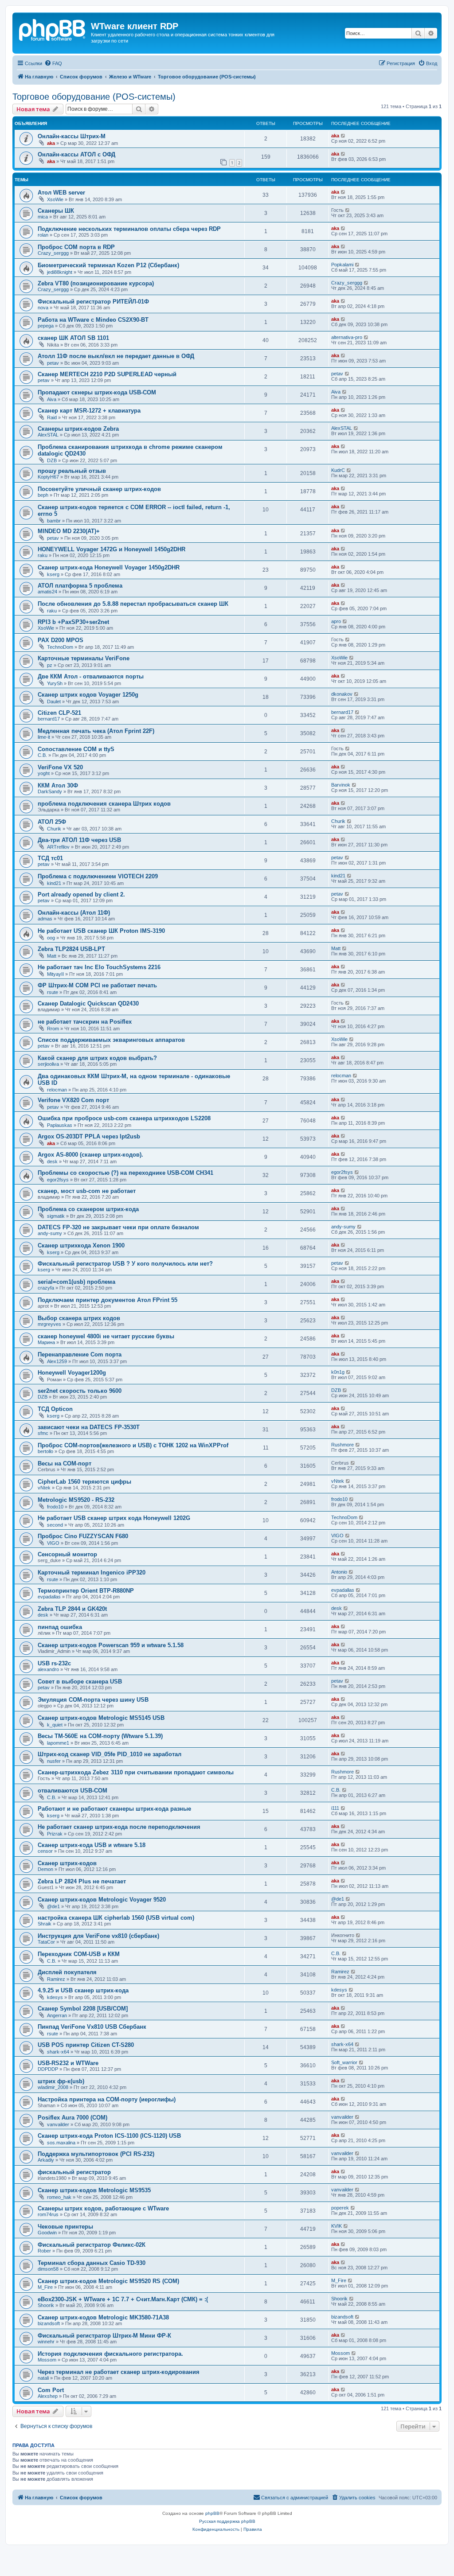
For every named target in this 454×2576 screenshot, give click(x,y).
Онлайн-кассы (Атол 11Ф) (74, 913)
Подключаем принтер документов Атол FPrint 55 (108, 1300)
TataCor (46, 1942)
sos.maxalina (61, 2143)
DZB (52, 460)
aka (51, 143)
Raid (52, 417)
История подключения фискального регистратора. (110, 2354)
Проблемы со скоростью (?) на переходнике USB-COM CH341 (125, 1173)
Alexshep (48, 2396)
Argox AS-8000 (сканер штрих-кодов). (90, 1155)
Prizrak (55, 1834)
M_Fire (45, 2287)
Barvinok (341, 785)
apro (336, 621)
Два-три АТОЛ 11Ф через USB (79, 840)
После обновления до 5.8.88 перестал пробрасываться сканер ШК (133, 604)
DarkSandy (50, 791)
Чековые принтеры (65, 2227)
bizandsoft (49, 2323)
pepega (46, 326)
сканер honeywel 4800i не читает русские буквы (106, 1336)
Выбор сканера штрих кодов (79, 1318)
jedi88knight (60, 272)
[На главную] (53, 29)
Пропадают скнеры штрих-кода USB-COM (97, 392)
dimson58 (48, 2269)
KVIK (337, 2226)
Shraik (45, 1924)
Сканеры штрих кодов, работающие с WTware (103, 2208)
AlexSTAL (48, 435)
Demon (45, 1869)
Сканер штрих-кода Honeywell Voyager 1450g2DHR (109, 567)
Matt (52, 956)
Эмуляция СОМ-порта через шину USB (93, 1700)
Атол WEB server (61, 193)
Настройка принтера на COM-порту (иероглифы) (107, 2099)
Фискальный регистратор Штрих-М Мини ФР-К (104, 2336)
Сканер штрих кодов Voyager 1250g (88, 695)
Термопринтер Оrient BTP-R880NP (86, 1591)
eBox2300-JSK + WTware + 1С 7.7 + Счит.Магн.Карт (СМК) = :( (123, 2299)
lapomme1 (58, 1743)
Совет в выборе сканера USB (80, 1682)
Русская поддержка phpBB (227, 2521)
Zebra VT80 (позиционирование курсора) (96, 283)
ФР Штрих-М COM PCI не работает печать (97, 985)
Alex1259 (57, 1361)
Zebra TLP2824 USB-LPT (71, 949)
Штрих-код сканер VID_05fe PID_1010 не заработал (110, 1754)
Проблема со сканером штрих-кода (88, 1209)
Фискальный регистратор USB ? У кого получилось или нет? (125, 1264)
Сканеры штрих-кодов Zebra (78, 429)
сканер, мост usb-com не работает (87, 1191)
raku (43, 555)
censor (45, 1851)
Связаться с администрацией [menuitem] (295, 2498)
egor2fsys (58, 1180)
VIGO (53, 1543)
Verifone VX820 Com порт (73, 1100)
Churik (54, 829)
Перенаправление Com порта (80, 1354)
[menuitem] (53, 63)
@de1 (53, 1906)
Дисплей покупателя (67, 1972)
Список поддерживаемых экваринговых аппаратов (111, 1040)
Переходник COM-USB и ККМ (79, 1954)
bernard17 (49, 719)
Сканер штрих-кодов (67, 1863)
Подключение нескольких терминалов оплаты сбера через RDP (129, 229)
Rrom (53, 1029)
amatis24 (47, 592)
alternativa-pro (347, 337)
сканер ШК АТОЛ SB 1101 (73, 338)
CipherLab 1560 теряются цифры (84, 1482)
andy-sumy (50, 1233)
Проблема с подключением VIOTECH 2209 (98, 876)
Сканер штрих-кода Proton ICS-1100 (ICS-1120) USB (109, 2136)
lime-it (44, 737)
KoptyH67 (48, 477)
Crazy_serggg (53, 253)
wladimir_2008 (53, 2087)
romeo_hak (59, 2197)
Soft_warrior (344, 2062)
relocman (57, 1090)
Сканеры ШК (56, 211)
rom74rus (48, 2214)
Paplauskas (60, 1125)
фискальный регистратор (74, 2172)
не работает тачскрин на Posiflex (85, 1022)
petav (53, 363)
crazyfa (46, 1288)
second (55, 1525)
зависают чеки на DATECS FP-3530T (89, 1427)
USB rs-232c (54, 1663)
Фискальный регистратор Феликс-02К (92, 2245)
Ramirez (56, 1979)
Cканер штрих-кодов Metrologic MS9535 (94, 2190)
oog (51, 938)
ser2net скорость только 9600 (80, 1391)
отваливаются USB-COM (72, 1791)
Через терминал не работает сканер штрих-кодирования (119, 2372)
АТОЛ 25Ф (52, 822)
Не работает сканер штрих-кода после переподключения (119, 1827)
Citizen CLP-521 (59, 713)
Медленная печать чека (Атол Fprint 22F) (96, 731)
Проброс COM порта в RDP (76, 247)
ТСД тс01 (50, 858)
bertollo (45, 1451)
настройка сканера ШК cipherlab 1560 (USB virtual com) (116, 1918)
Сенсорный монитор (67, 1554)
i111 (335, 1808)
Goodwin (47, 2233)
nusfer (54, 1761)
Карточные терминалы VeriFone (84, 658)
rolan (43, 235)
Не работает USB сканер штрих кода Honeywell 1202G (114, 1518)
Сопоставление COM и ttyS (76, 749)
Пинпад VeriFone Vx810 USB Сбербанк (92, 2027)
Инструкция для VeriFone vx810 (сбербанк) (98, 1936)
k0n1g (338, 1372)
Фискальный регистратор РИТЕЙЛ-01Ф (93, 302)
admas (45, 919)
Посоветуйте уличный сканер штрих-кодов (99, 489)
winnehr (46, 2342)
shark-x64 (58, 2052)
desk (52, 1161)
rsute (53, 992)
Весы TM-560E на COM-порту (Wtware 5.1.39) (100, 1736)
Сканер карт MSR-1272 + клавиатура (89, 411)
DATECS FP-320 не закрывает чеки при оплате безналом (118, 1227)
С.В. (42, 755)
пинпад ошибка (60, 1627)
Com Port (51, 2390)
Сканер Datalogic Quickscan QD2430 (88, 1004)
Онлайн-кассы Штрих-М (72, 136)
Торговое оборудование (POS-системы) (94, 97)
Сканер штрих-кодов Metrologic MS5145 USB (101, 1718)
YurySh (55, 683)
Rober (44, 2251)
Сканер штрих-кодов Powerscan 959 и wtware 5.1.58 (111, 1645)
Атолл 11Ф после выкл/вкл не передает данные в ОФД (116, 356)
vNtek (44, 1488)
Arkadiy (46, 2160)
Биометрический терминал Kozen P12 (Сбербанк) (108, 265)
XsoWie (55, 199)
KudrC (338, 470)
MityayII (55, 974)
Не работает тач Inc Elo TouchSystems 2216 (99, 967)
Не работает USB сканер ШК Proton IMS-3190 (101, 931)
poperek (340, 2208)
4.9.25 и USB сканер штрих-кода (83, 1990)
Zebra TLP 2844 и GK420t (72, 1609)
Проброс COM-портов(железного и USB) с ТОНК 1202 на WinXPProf (133, 1445)
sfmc (43, 1433)
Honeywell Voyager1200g (72, 1373)
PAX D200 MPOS (61, 640)
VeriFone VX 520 (60, 767)
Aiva (52, 399)
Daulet (54, 701)
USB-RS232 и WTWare (68, 2063)
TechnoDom (60, 647)
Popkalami (342, 265)
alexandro (48, 1669)
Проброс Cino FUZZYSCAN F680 (83, 1536)
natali (43, 2378)
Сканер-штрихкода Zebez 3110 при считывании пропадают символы (136, 1772)
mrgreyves (49, 1324)
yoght (44, 773)
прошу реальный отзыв (72, 471)
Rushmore (342, 1445)
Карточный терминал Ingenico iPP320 (92, 1572)
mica (43, 217)
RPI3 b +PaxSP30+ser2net (73, 622)
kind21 (54, 883)
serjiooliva (48, 1064)
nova (43, 308)
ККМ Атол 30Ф (58, 785)
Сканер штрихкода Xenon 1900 (81, 1245)
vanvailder (58, 2124)
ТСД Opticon (55, 1409)
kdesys (55, 1997)
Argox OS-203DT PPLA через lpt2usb (89, 1136)
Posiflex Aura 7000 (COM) (72, 2118)
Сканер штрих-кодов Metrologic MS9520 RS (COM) (108, 2281)
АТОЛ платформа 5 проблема (80, 586)
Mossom (47, 2360)
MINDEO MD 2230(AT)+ (69, 531)
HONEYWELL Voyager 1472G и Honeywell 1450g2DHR (112, 549)
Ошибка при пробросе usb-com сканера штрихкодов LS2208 (124, 1118)
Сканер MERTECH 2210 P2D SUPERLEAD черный (107, 374)
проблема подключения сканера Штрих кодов (104, 804)
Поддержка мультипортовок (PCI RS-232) (96, 2154)
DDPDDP (48, 2069)
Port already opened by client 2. (81, 894)
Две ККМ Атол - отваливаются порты (91, 676)
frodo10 (55, 1507)
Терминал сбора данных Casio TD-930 (92, 2263)
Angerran (57, 2015)
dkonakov (342, 694)
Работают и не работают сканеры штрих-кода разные (114, 1809)
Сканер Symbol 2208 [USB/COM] (83, 2009)
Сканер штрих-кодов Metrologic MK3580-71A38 (103, 2317)
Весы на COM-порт (65, 1463)
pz (50, 665)
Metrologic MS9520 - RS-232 (76, 1500)
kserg (53, 574)
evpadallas (49, 1597)
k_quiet (55, 1725)
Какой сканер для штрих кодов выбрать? (97, 1058)
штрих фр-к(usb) (61, 2081)
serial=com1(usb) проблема (76, 1282)
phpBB (212, 2513)
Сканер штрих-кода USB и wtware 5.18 (92, 1845)
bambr (54, 521)
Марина (46, 1342)
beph (43, 495)
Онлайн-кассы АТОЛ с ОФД (76, 154)
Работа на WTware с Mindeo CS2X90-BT (93, 320)
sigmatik (56, 1216)
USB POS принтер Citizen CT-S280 (86, 2045)
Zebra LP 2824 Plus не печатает (82, 1881)
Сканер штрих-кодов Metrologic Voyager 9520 (102, 1900)
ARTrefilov (58, 847)
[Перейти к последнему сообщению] (343, 136)
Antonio (339, 1572)
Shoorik (46, 2305)
